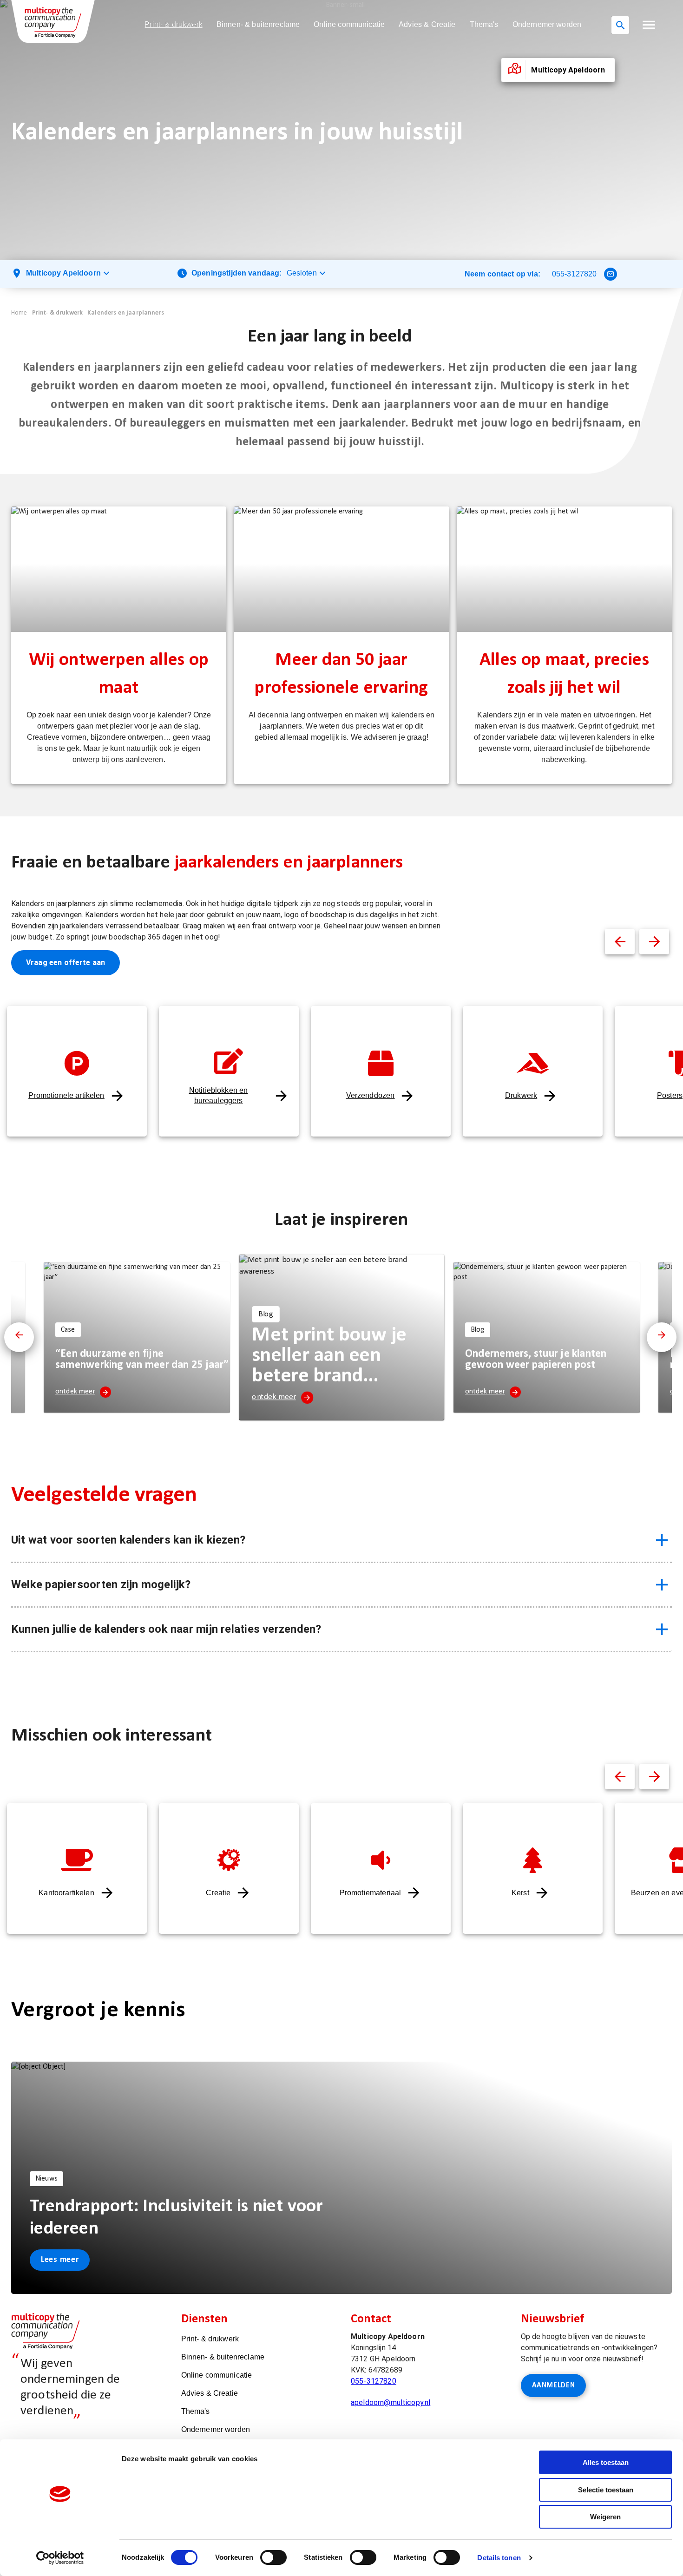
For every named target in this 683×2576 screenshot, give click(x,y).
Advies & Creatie (427, 24)
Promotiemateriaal (371, 1893)
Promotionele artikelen (66, 1095)
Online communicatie (349, 24)
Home (19, 313)
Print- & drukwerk (174, 24)
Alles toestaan (606, 2462)
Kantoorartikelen (66, 1893)
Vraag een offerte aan (66, 963)
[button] (649, 25)
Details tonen (499, 2558)
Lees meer (60, 2260)
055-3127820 (575, 274)
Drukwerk (521, 1095)
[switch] (273, 2557)
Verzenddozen (371, 1095)
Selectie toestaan (606, 2490)
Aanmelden (554, 2385)
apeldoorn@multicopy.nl (391, 2402)
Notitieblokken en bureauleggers (219, 1095)
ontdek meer (75, 1392)
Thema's (484, 24)
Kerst (520, 1893)
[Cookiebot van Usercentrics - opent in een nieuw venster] (60, 2558)
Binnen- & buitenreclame (258, 24)
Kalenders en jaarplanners (126, 313)
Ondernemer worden (547, 24)
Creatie (218, 1893)
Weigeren (605, 2517)
